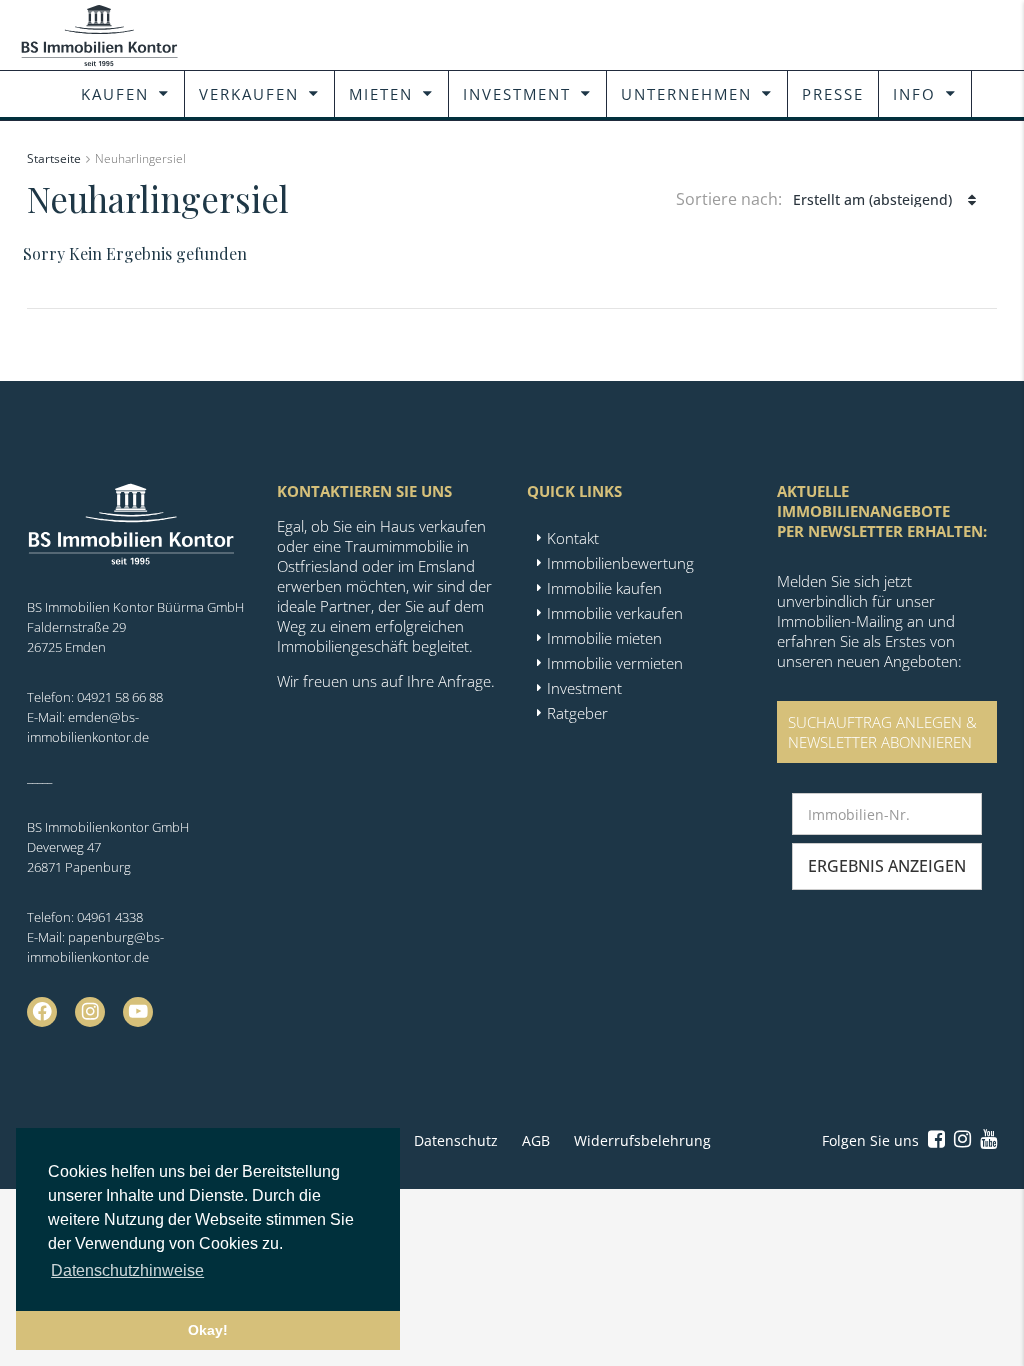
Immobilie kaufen (604, 588)
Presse (833, 94)
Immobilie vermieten (615, 663)
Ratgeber (577, 713)
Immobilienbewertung (620, 563)
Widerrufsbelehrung (642, 1140)
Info (914, 94)
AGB (536, 1140)
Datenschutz (456, 1140)
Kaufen (115, 94)
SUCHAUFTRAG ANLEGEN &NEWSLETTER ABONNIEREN (882, 732)
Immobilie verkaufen (615, 613)
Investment (517, 94)
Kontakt (573, 538)
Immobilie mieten (604, 638)
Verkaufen (249, 94)
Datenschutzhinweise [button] (127, 1270)
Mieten (381, 94)
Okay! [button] (208, 1330)
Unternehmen (686, 94)
